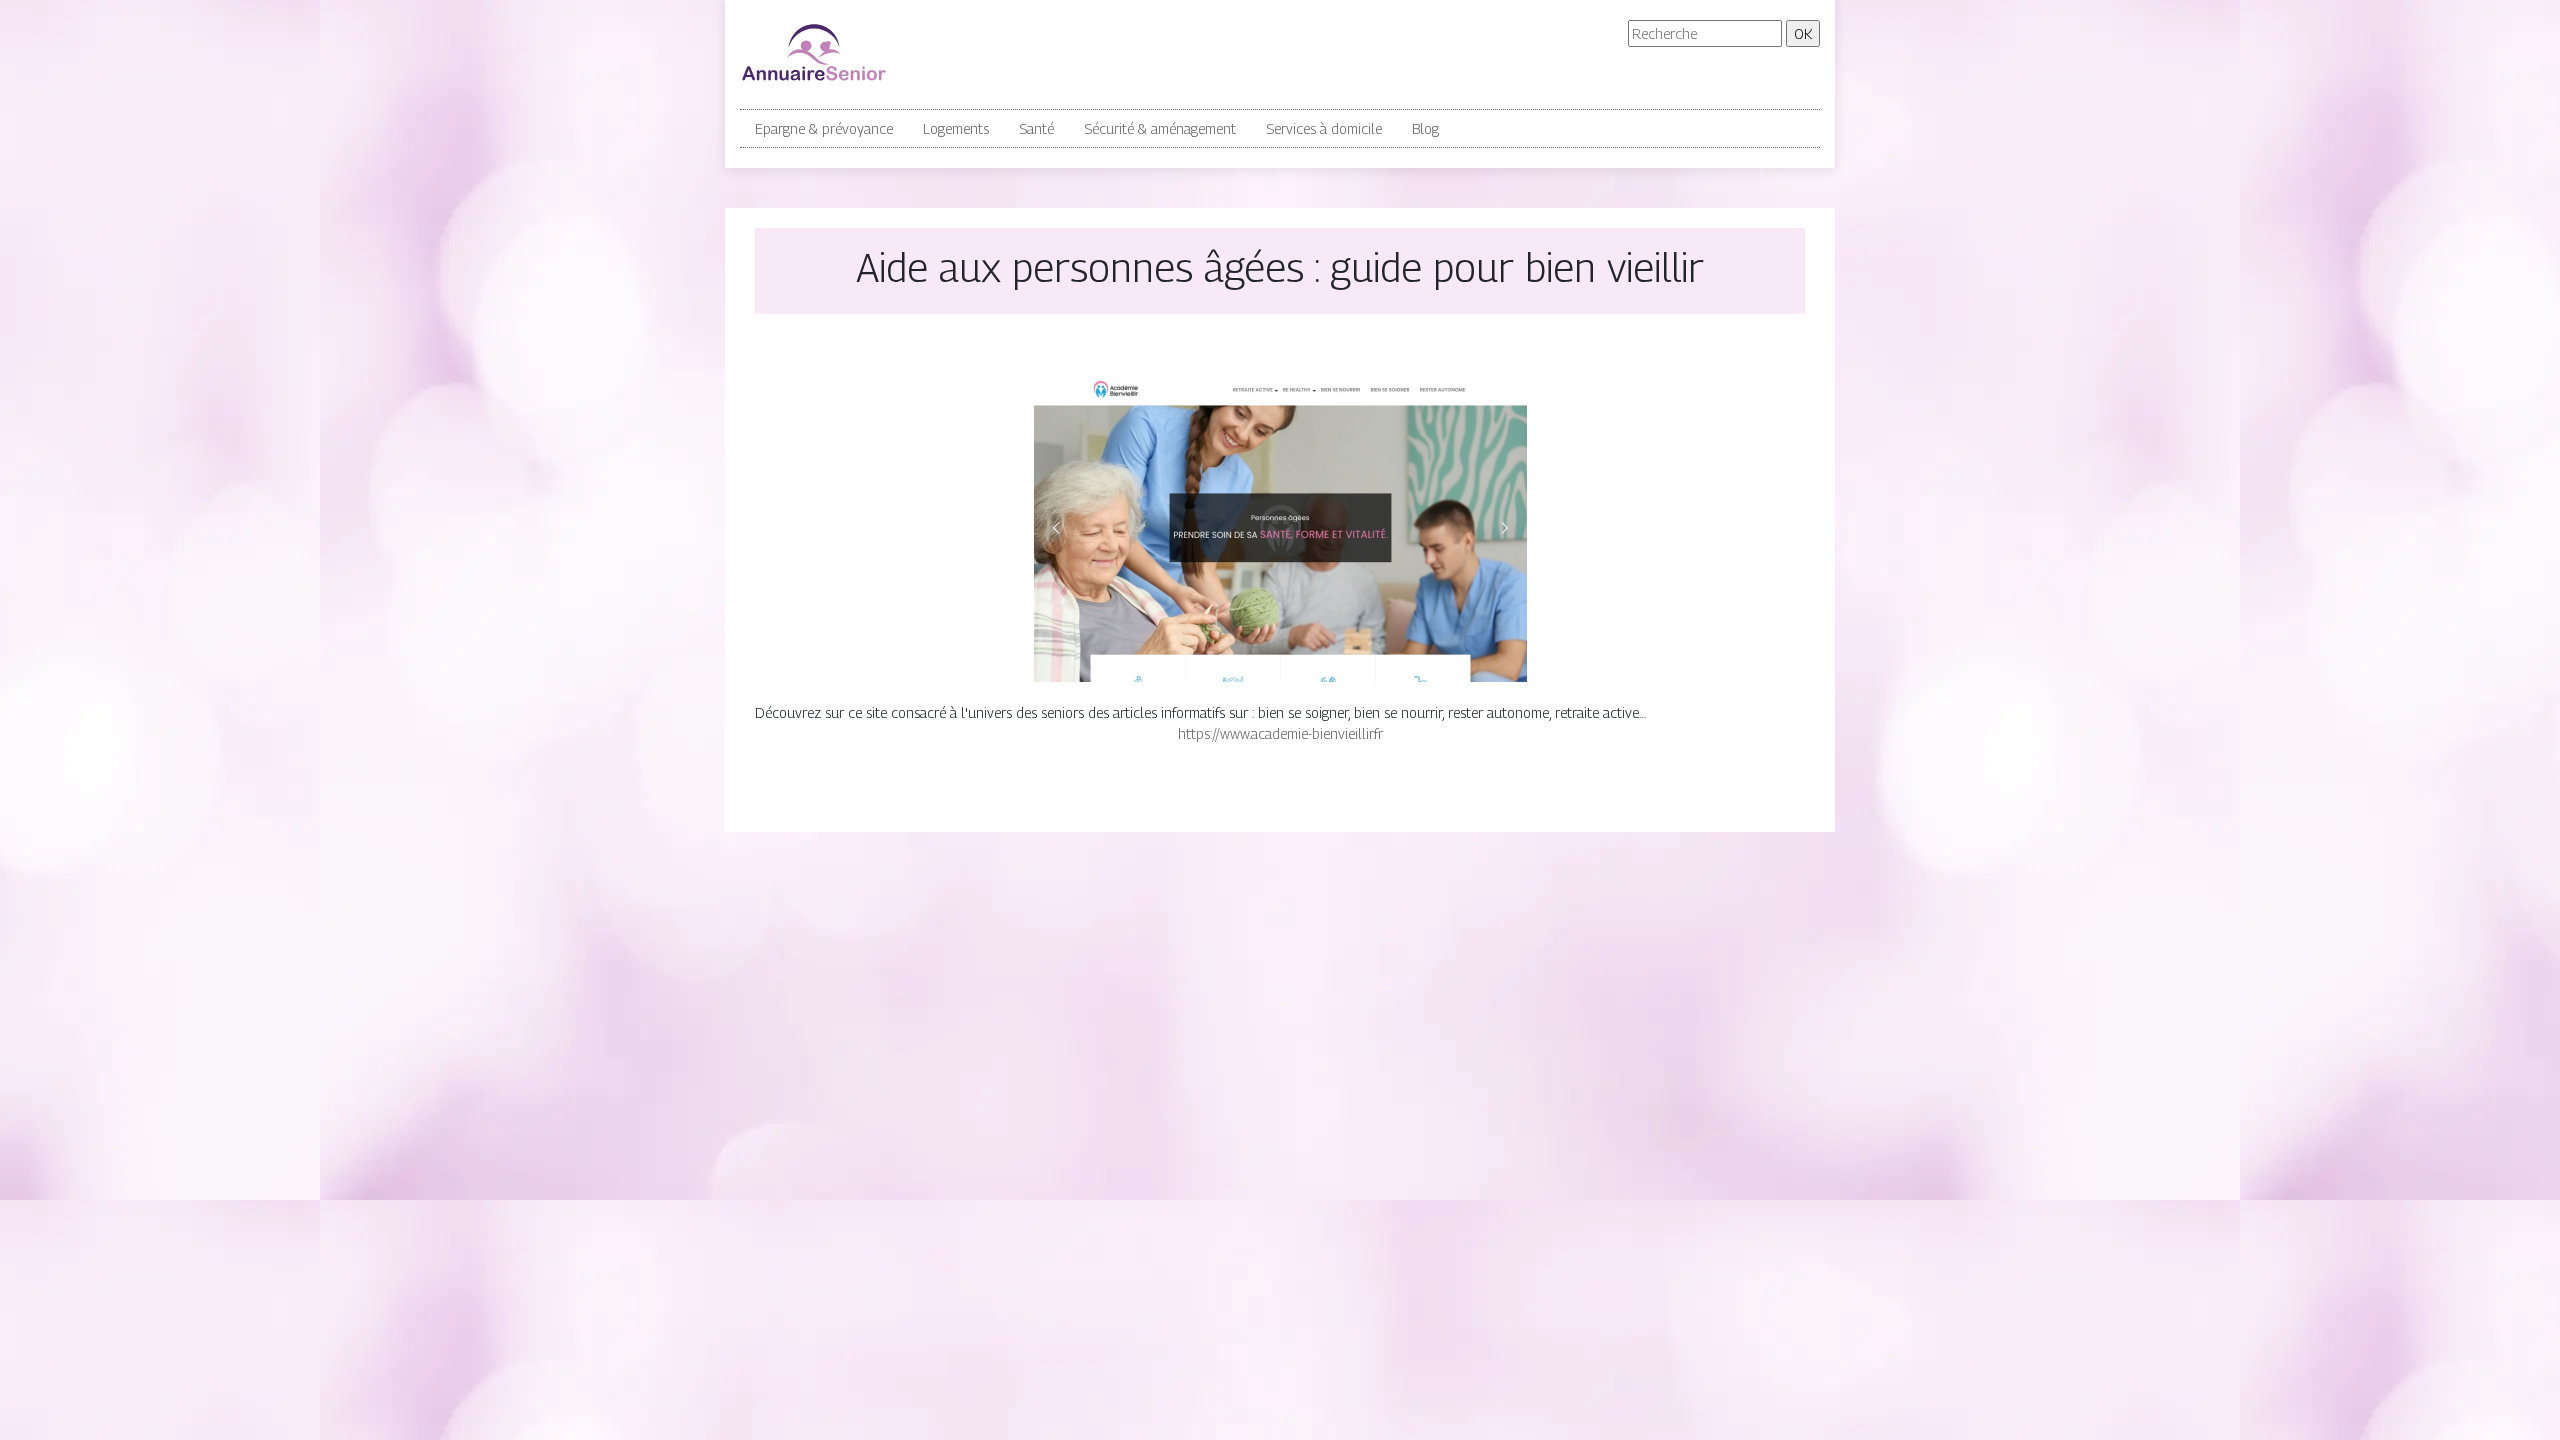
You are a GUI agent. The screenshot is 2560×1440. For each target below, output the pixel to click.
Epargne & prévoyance (824, 128)
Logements (956, 128)
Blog (1425, 128)
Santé (1036, 128)
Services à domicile (1324, 128)
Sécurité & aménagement (1160, 128)
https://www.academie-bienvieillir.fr (1280, 733)
